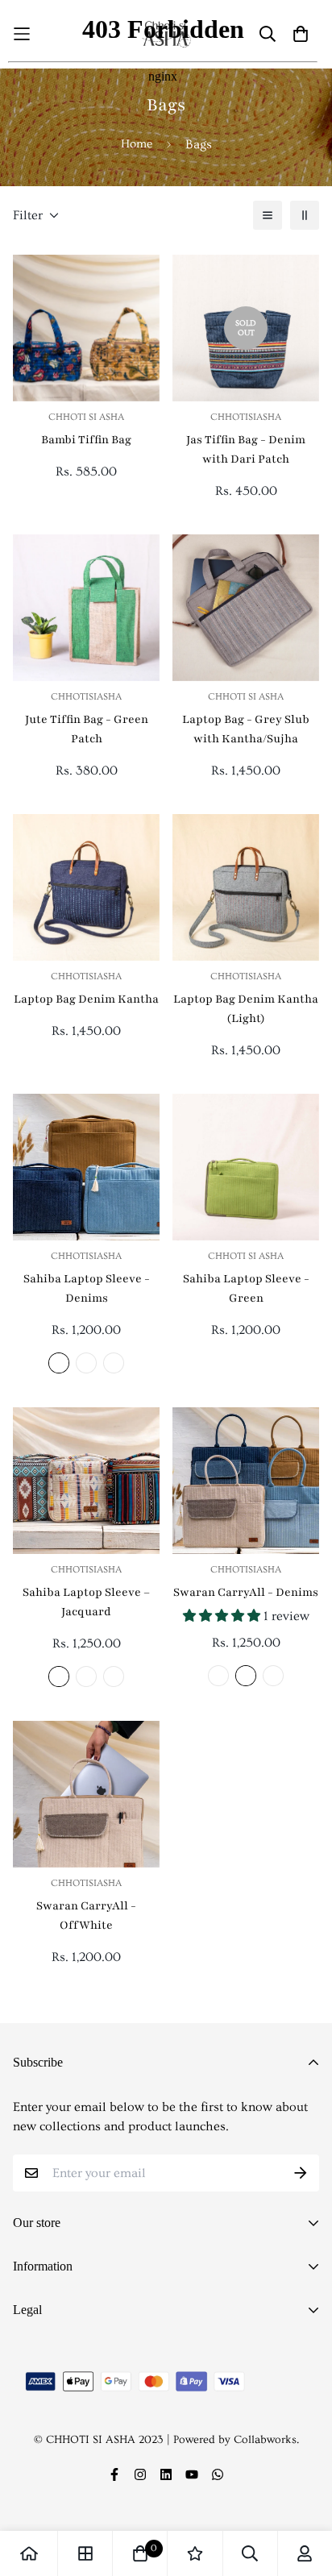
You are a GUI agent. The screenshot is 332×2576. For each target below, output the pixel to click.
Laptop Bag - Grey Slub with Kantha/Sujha (246, 729)
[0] (140, 2553)
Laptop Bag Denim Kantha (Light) (246, 1009)
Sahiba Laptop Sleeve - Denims (87, 1288)
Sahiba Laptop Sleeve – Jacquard (86, 1602)
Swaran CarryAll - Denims (246, 1592)
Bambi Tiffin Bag (86, 440)
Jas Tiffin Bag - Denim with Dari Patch (246, 449)
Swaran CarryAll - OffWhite (86, 1915)
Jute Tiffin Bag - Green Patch (87, 729)
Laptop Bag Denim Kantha (86, 999)
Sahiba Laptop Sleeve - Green (246, 1288)
